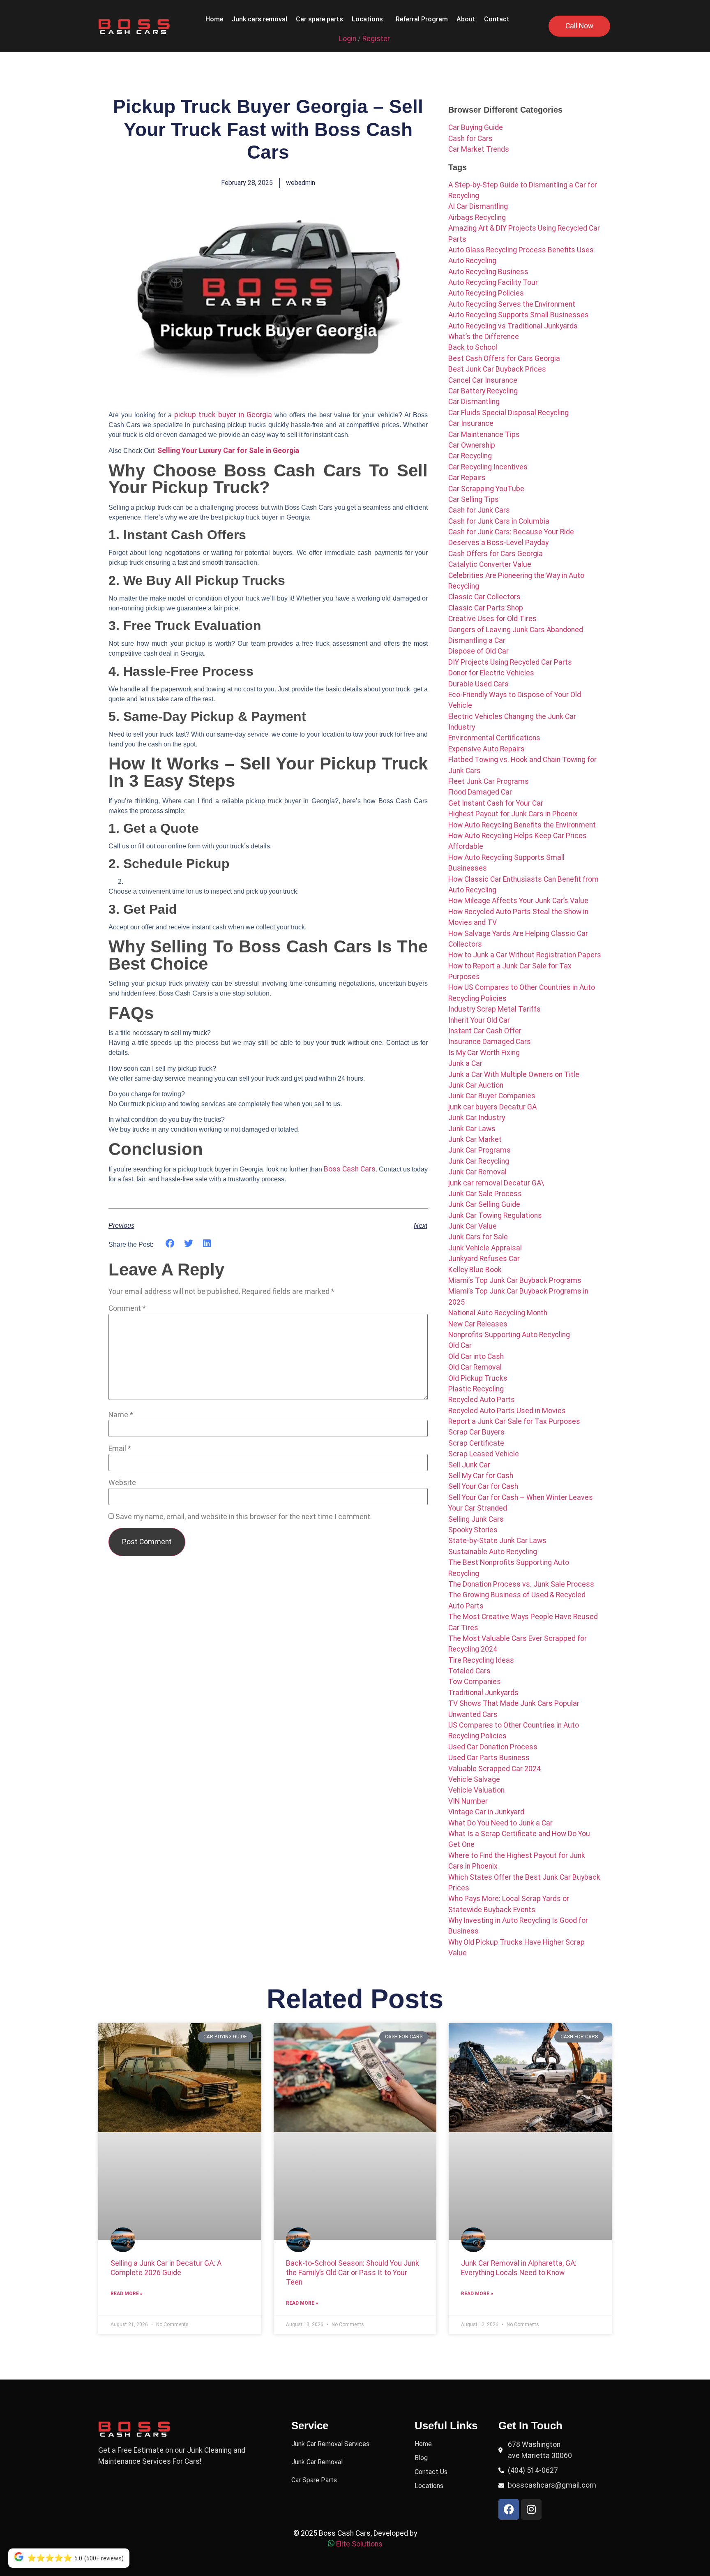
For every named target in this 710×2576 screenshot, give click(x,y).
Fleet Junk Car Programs (489, 781)
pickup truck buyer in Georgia (223, 415)
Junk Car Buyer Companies (492, 1096)
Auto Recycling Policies (486, 293)
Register (376, 39)
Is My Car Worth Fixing (484, 1053)
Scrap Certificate (476, 1443)
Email (120, 1449)
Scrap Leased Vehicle (484, 1454)
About (466, 19)
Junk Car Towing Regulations (495, 1215)
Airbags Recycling (477, 217)
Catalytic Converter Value (490, 564)
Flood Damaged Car (480, 792)
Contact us (431, 2472)
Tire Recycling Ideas (481, 1660)
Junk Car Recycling (479, 1161)
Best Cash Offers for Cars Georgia (504, 358)
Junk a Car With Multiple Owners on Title (514, 1074)
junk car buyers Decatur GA (492, 1107)
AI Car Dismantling (478, 206)
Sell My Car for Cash (481, 1476)
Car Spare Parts (314, 2480)
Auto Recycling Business (488, 272)
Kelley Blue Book (475, 1270)
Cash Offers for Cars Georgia (496, 554)
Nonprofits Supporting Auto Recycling (509, 1335)
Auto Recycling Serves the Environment (512, 304)
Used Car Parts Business (489, 1758)
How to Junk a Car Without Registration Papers (525, 955)
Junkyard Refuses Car (484, 1259)
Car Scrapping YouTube (486, 489)
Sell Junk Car (469, 1465)
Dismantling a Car (477, 640)
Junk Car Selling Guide (484, 1204)
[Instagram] (531, 2509)
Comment (127, 1309)
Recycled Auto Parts (482, 1400)
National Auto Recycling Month (498, 1313)
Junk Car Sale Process (485, 1194)
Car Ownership (472, 445)
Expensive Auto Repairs (486, 749)
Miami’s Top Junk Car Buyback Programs (515, 1280)
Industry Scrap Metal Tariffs (494, 1009)
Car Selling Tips (474, 499)
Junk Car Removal (477, 1172)
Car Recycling (470, 456)
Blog (421, 2458)
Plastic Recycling (476, 1389)
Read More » (127, 2294)
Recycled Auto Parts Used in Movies (507, 1411)
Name (121, 1415)
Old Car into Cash (476, 1356)
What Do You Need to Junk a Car (500, 1823)
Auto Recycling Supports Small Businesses (519, 315)
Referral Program (422, 19)
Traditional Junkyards (483, 1693)
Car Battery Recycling (483, 391)
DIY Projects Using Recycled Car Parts (510, 662)
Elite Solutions (359, 2544)
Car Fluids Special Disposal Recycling (508, 413)
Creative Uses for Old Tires (492, 619)
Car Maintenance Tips (484, 434)
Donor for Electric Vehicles (491, 673)
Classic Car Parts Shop (486, 608)
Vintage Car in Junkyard (486, 1812)
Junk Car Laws (472, 1129)
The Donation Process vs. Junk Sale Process (521, 1584)
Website (122, 1483)
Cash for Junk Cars (479, 510)
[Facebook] (509, 2509)
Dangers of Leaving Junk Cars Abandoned (516, 630)
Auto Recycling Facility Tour (493, 282)
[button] (369, 19)
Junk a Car (465, 1063)
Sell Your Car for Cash (483, 1486)
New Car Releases (478, 1324)
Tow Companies (475, 1682)
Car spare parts (319, 19)
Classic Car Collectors (484, 597)
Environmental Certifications (494, 738)
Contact (497, 19)
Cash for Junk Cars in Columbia (499, 521)
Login (348, 39)
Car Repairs (467, 478)
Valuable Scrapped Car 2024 (494, 1769)
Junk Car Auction (476, 1085)
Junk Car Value (473, 1226)
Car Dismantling (474, 402)
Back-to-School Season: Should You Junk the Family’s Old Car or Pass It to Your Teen (353, 2273)
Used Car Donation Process (493, 1747)
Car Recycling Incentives (488, 467)
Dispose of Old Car (478, 651)
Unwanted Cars (473, 1714)
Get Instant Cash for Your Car (496, 803)
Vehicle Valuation (476, 1790)
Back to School (473, 347)
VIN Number (468, 1801)
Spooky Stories (473, 1530)
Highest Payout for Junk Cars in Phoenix (513, 814)
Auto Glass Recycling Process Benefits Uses (521, 250)
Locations (367, 19)
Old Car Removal (475, 1367)
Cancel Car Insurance (483, 380)
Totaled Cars (469, 1671)
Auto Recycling (472, 261)
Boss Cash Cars (350, 1169)
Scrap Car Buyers (476, 1432)
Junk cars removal (259, 19)
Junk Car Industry (477, 1118)
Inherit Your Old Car (479, 1020)
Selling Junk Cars (476, 1519)
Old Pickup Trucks (478, 1378)
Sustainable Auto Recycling (493, 1552)
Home (214, 19)
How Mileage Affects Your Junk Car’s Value (518, 901)
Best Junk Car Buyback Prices (497, 369)
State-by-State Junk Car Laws (497, 1541)
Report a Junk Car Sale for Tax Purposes (514, 1421)
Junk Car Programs (479, 1150)
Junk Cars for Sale (478, 1237)
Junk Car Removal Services (330, 2444)
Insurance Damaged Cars (490, 1042)
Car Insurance (471, 423)
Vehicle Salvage (474, 1779)
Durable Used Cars (478, 684)
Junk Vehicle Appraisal (485, 1248)
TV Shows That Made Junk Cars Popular (514, 1703)
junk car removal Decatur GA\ (496, 1183)
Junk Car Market (475, 1139)
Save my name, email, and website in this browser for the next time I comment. (244, 1517)
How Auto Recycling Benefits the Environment (522, 825)
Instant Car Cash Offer (485, 1031)
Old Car (460, 1345)
